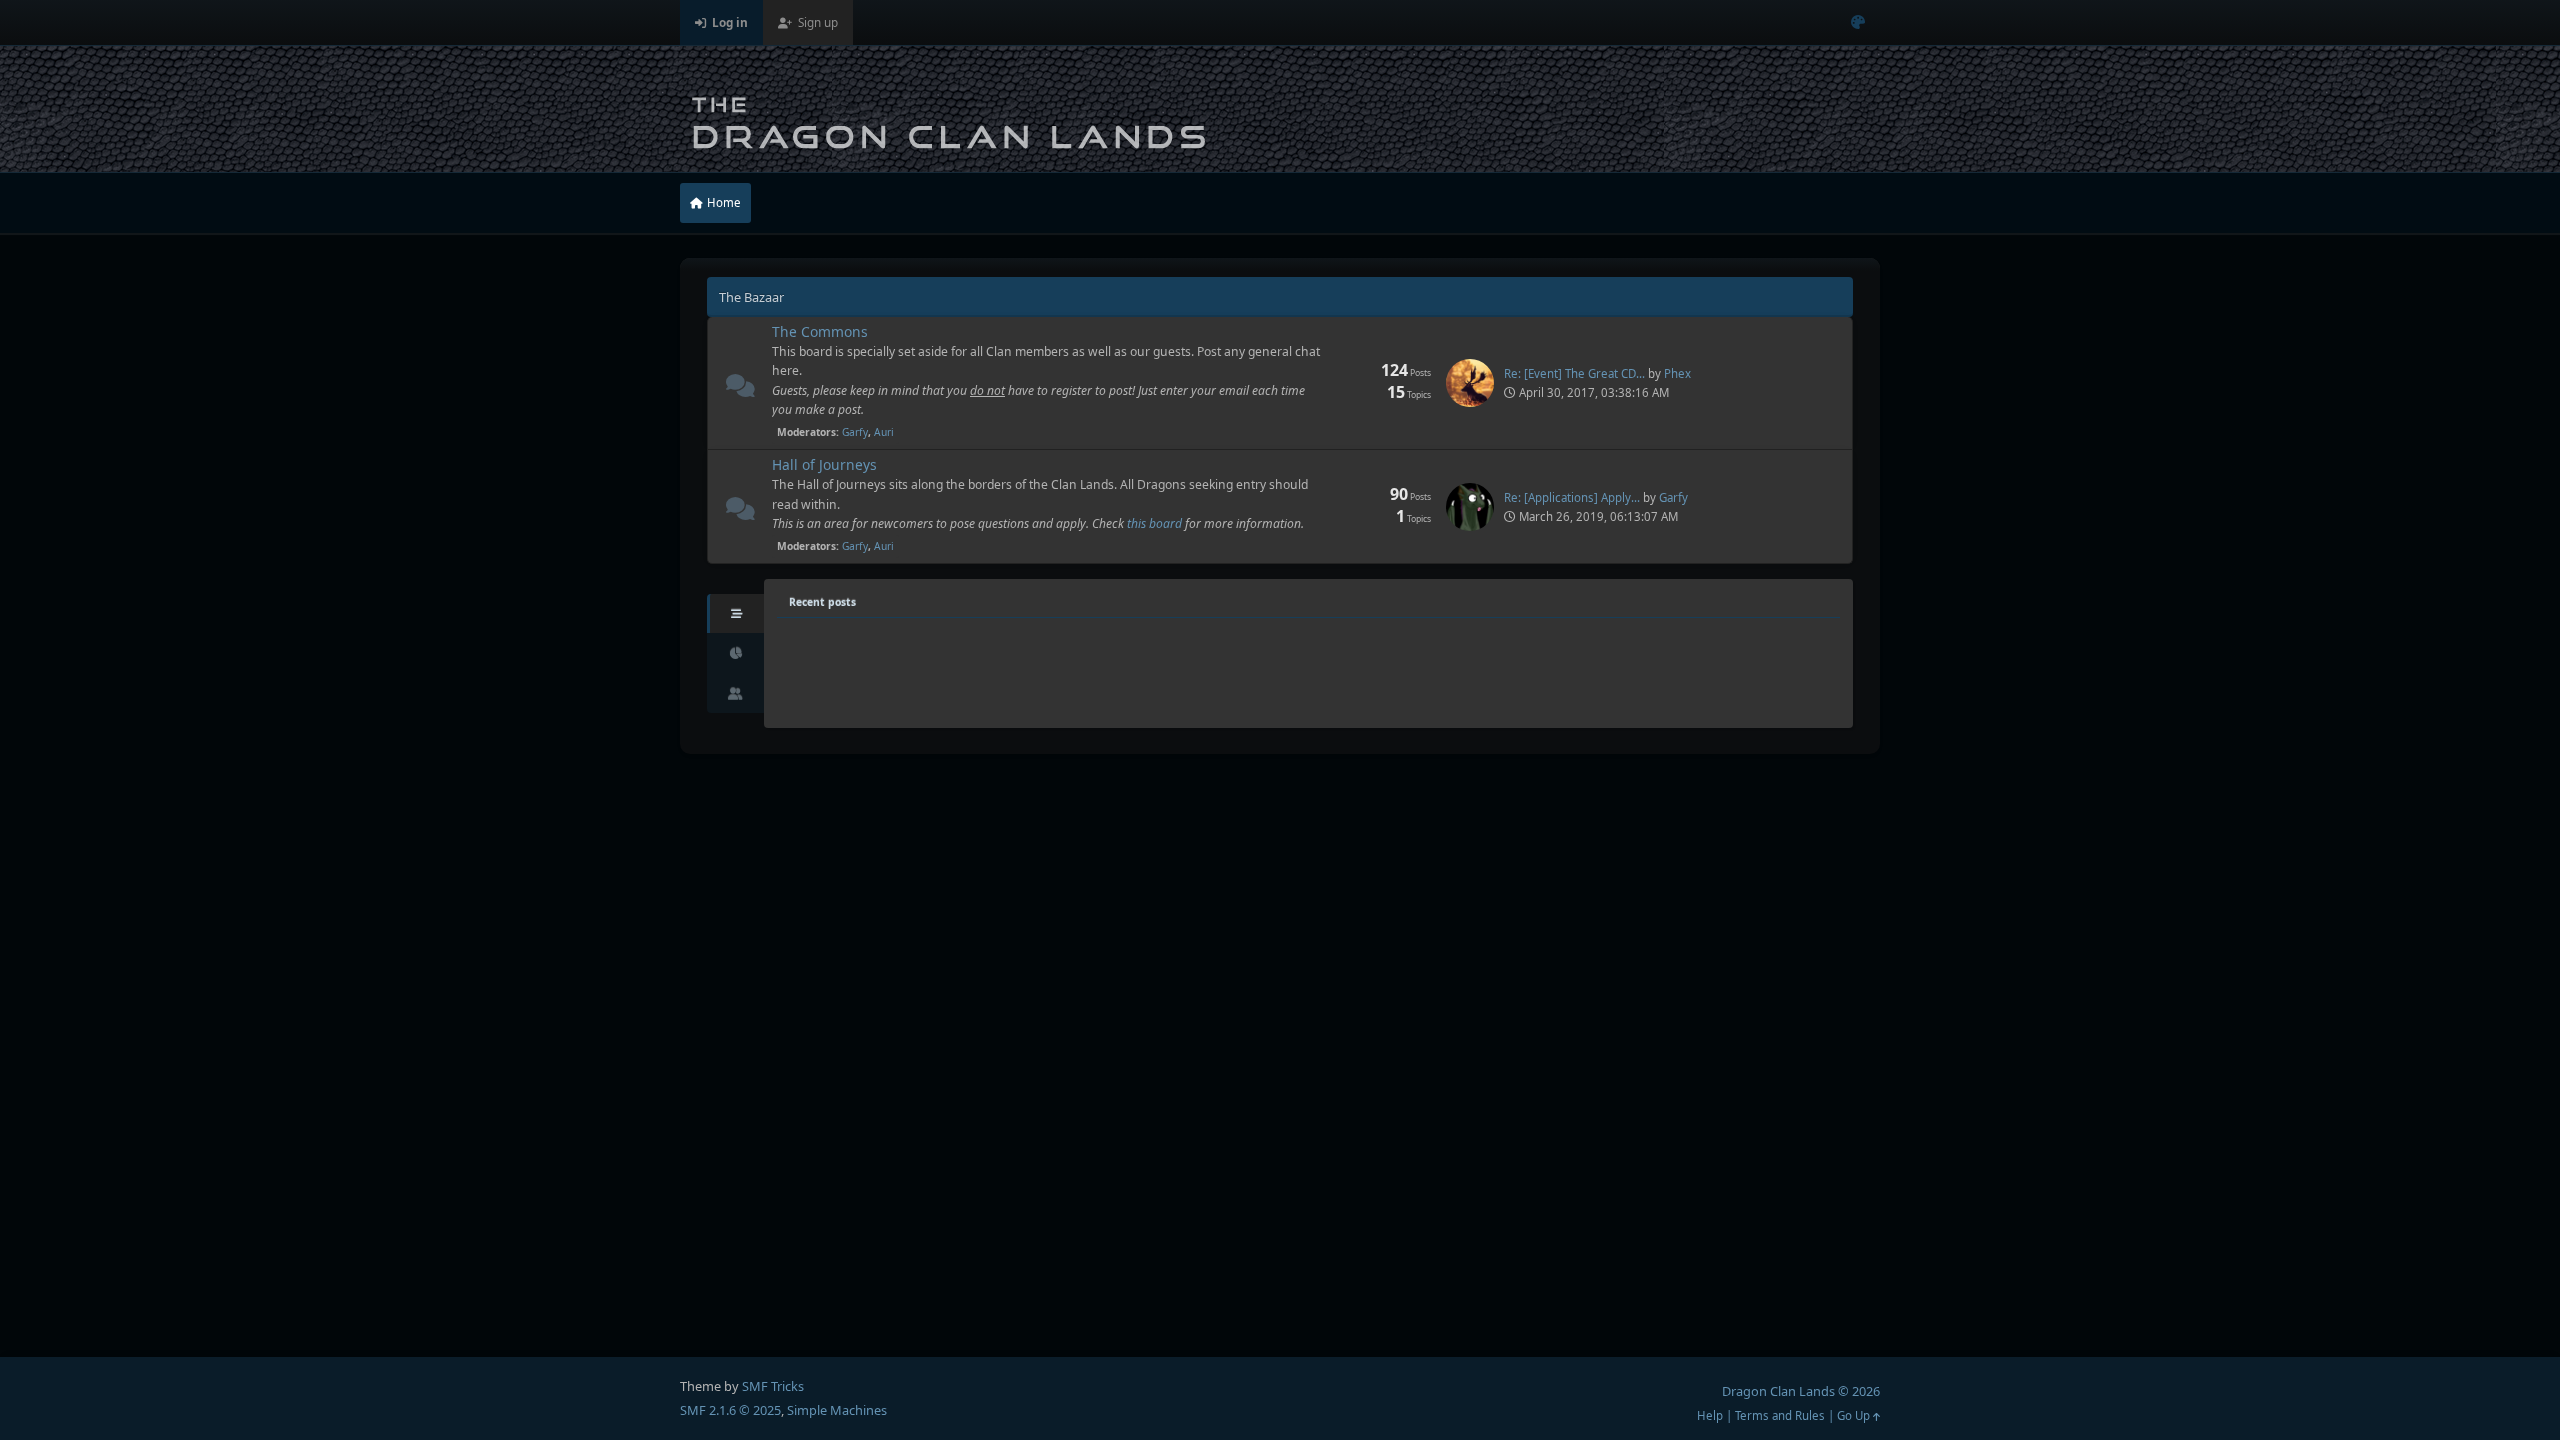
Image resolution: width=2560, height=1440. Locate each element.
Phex (1677, 373)
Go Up (1855, 1415)
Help (1710, 1415)
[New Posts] (740, 389)
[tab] (735, 614)
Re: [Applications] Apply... (1572, 497)
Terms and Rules (1780, 1415)
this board (1154, 523)
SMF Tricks (773, 1386)
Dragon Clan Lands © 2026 (1801, 1391)
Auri (884, 432)
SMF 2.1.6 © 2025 (730, 1410)
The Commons (820, 331)
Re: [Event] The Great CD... (1574, 373)
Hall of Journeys (824, 464)
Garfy (855, 432)
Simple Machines (837, 1410)
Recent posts (822, 602)
